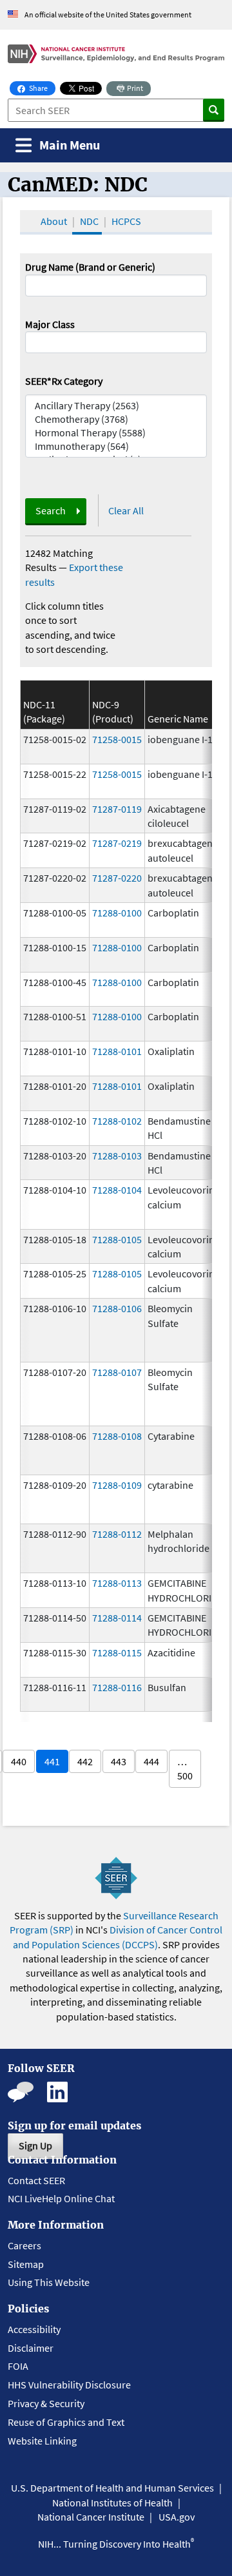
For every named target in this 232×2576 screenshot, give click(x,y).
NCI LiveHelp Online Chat (61, 2198)
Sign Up (35, 2145)
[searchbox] (33, 341)
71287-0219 (117, 843)
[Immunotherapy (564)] (116, 446)
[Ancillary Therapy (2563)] (116, 406)
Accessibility (34, 2329)
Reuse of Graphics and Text (66, 2422)
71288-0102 (117, 1121)
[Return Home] (116, 53)
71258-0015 (117, 739)
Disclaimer (31, 2348)
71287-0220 (117, 878)
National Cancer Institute (91, 2517)
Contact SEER (36, 2180)
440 (19, 1761)
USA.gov (177, 2517)
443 (119, 1761)
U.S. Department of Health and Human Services (112, 2488)
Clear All (126, 510)
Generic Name (178, 719)
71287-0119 (117, 809)
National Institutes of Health (112, 2503)
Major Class (50, 324)
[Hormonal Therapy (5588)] (116, 433)
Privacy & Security (46, 2403)
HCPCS (126, 221)
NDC (89, 221)
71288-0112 (117, 1534)
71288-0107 (117, 1372)
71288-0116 (117, 1687)
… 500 (185, 1768)
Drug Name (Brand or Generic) (90, 267)
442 (85, 1761)
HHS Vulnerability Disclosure (69, 2385)
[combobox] (116, 342)
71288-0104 (117, 1190)
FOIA (18, 2366)
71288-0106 (117, 1308)
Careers (24, 2245)
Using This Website (49, 2282)
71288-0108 (117, 1436)
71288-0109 (117, 1485)
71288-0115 (117, 1652)
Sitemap (26, 2264)
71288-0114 (117, 1618)
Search (51, 510)
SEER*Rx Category (64, 381)
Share (42, 88)
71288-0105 (117, 1239)
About (54, 221)
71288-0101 (117, 1051)
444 (151, 1761)
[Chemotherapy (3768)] (116, 419)
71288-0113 (117, 1583)
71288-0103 (117, 1156)
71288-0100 (117, 913)
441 (52, 1761)
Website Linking (42, 2441)
